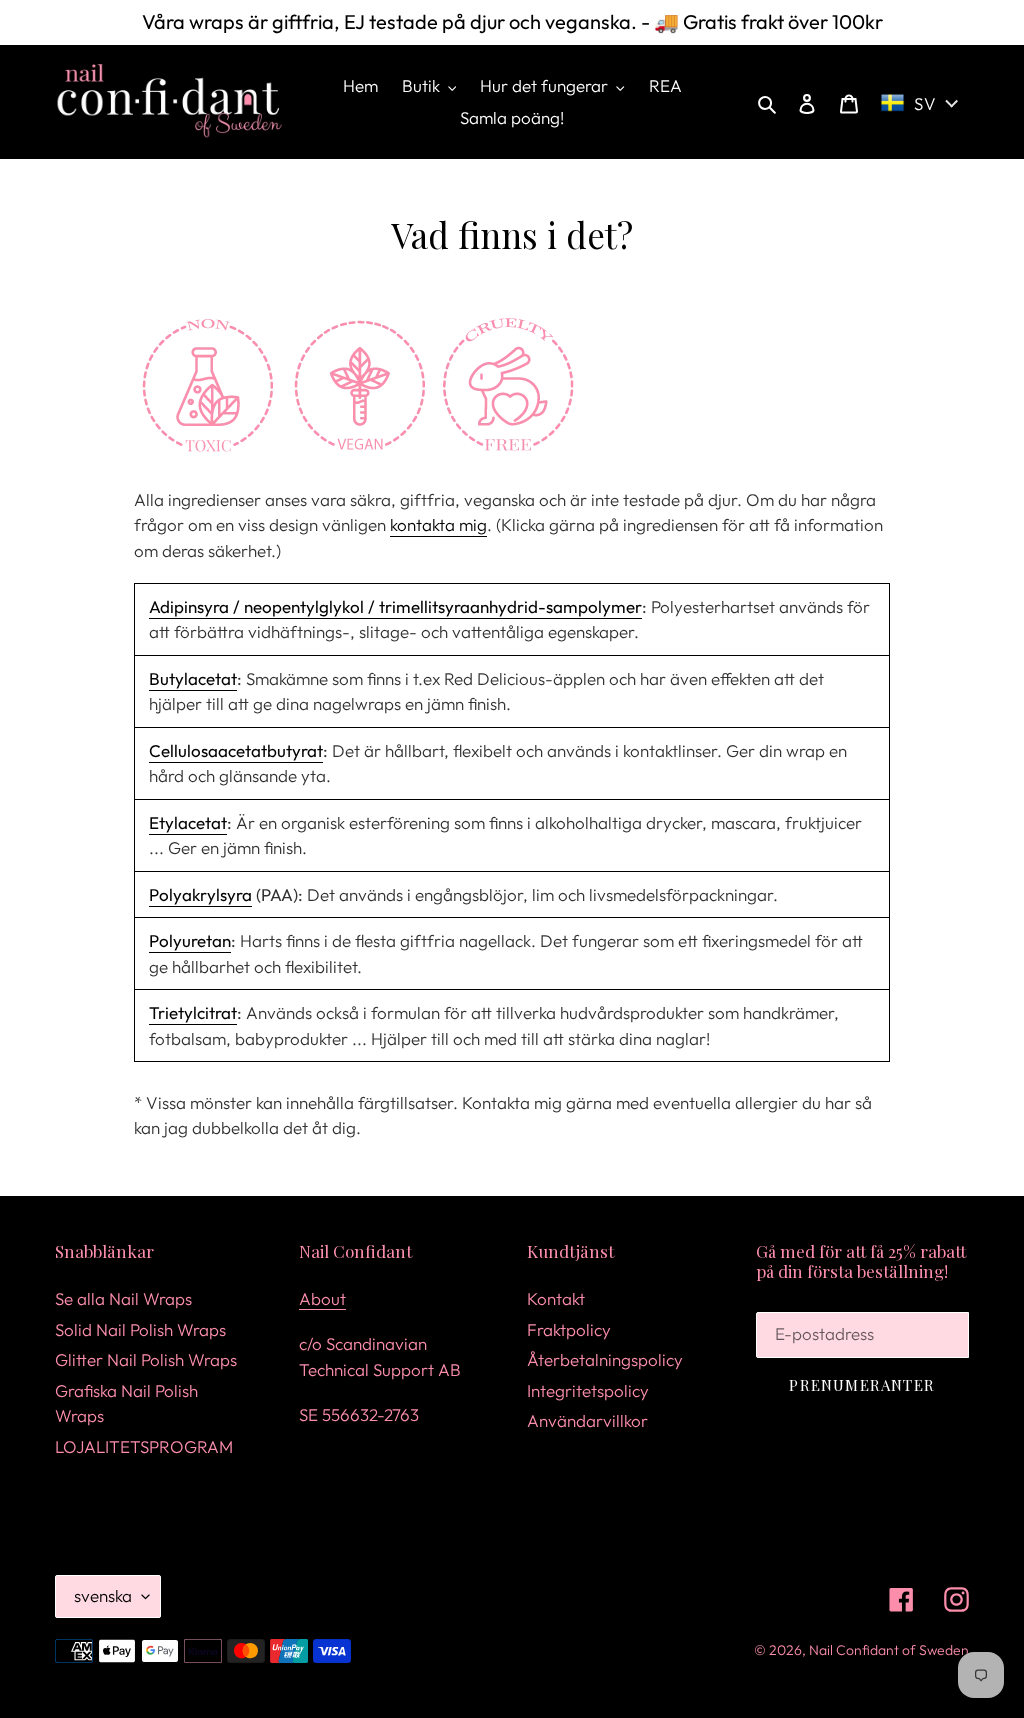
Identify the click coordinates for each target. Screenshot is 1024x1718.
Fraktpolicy (569, 1329)
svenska (103, 1595)
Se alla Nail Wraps (123, 1298)
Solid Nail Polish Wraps (140, 1329)
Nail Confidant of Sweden (889, 1650)
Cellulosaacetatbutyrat (236, 750)
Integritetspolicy (588, 1390)
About (322, 1298)
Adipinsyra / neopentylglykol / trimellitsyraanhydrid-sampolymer (395, 606)
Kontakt (556, 1298)
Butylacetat (193, 678)
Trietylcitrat (193, 1012)
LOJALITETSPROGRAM (144, 1446)
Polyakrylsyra (200, 894)
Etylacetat (188, 822)
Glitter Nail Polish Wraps (146, 1359)
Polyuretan (190, 940)
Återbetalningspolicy (605, 1359)
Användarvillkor (587, 1420)
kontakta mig (438, 524)
